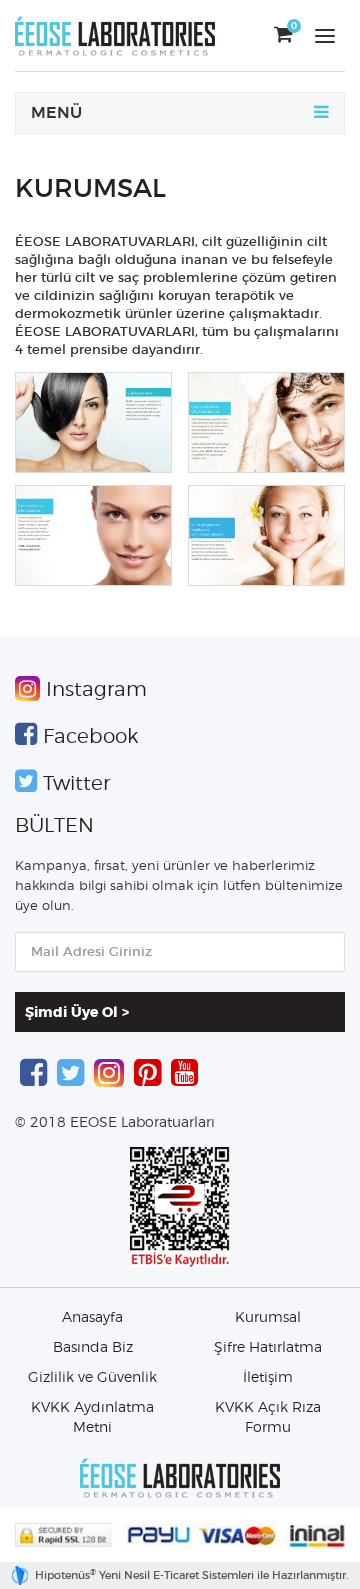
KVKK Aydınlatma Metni (92, 1418)
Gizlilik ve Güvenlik (92, 1378)
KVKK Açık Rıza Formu (268, 1418)
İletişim (268, 1378)
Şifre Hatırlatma (268, 1348)
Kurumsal (268, 1318)
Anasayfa (92, 1318)
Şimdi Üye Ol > (77, 1013)
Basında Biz (93, 1348)
